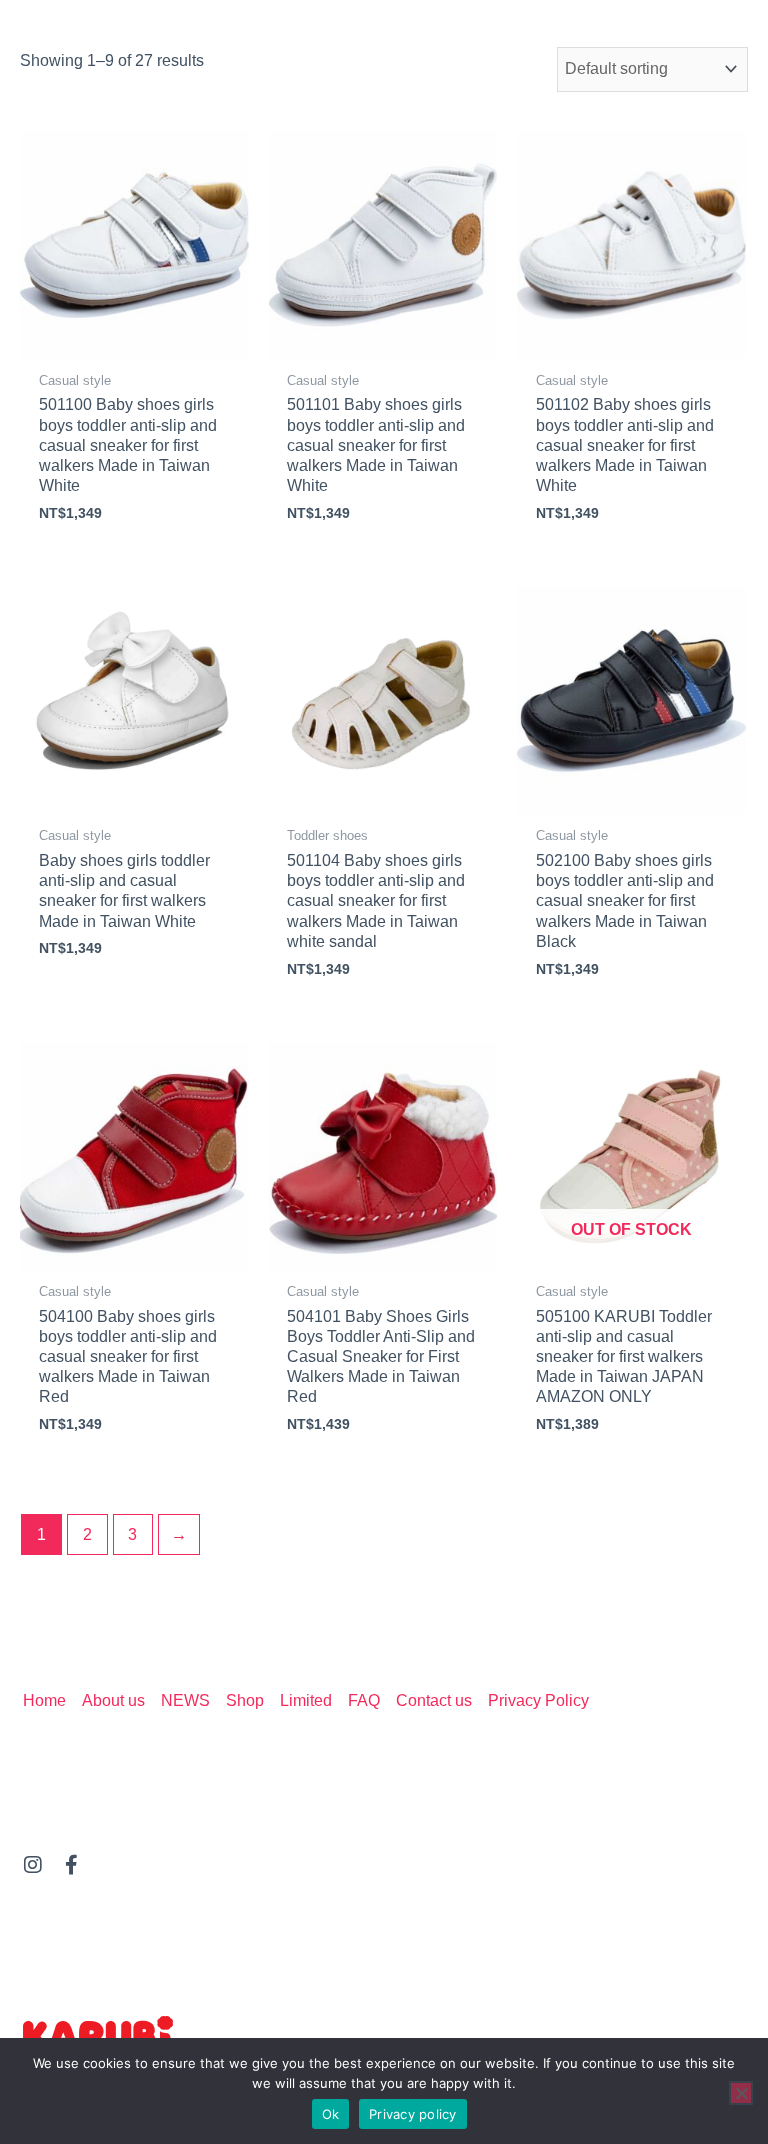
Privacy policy (413, 2114)
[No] (741, 2093)
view (134, 341)
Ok (331, 2114)
